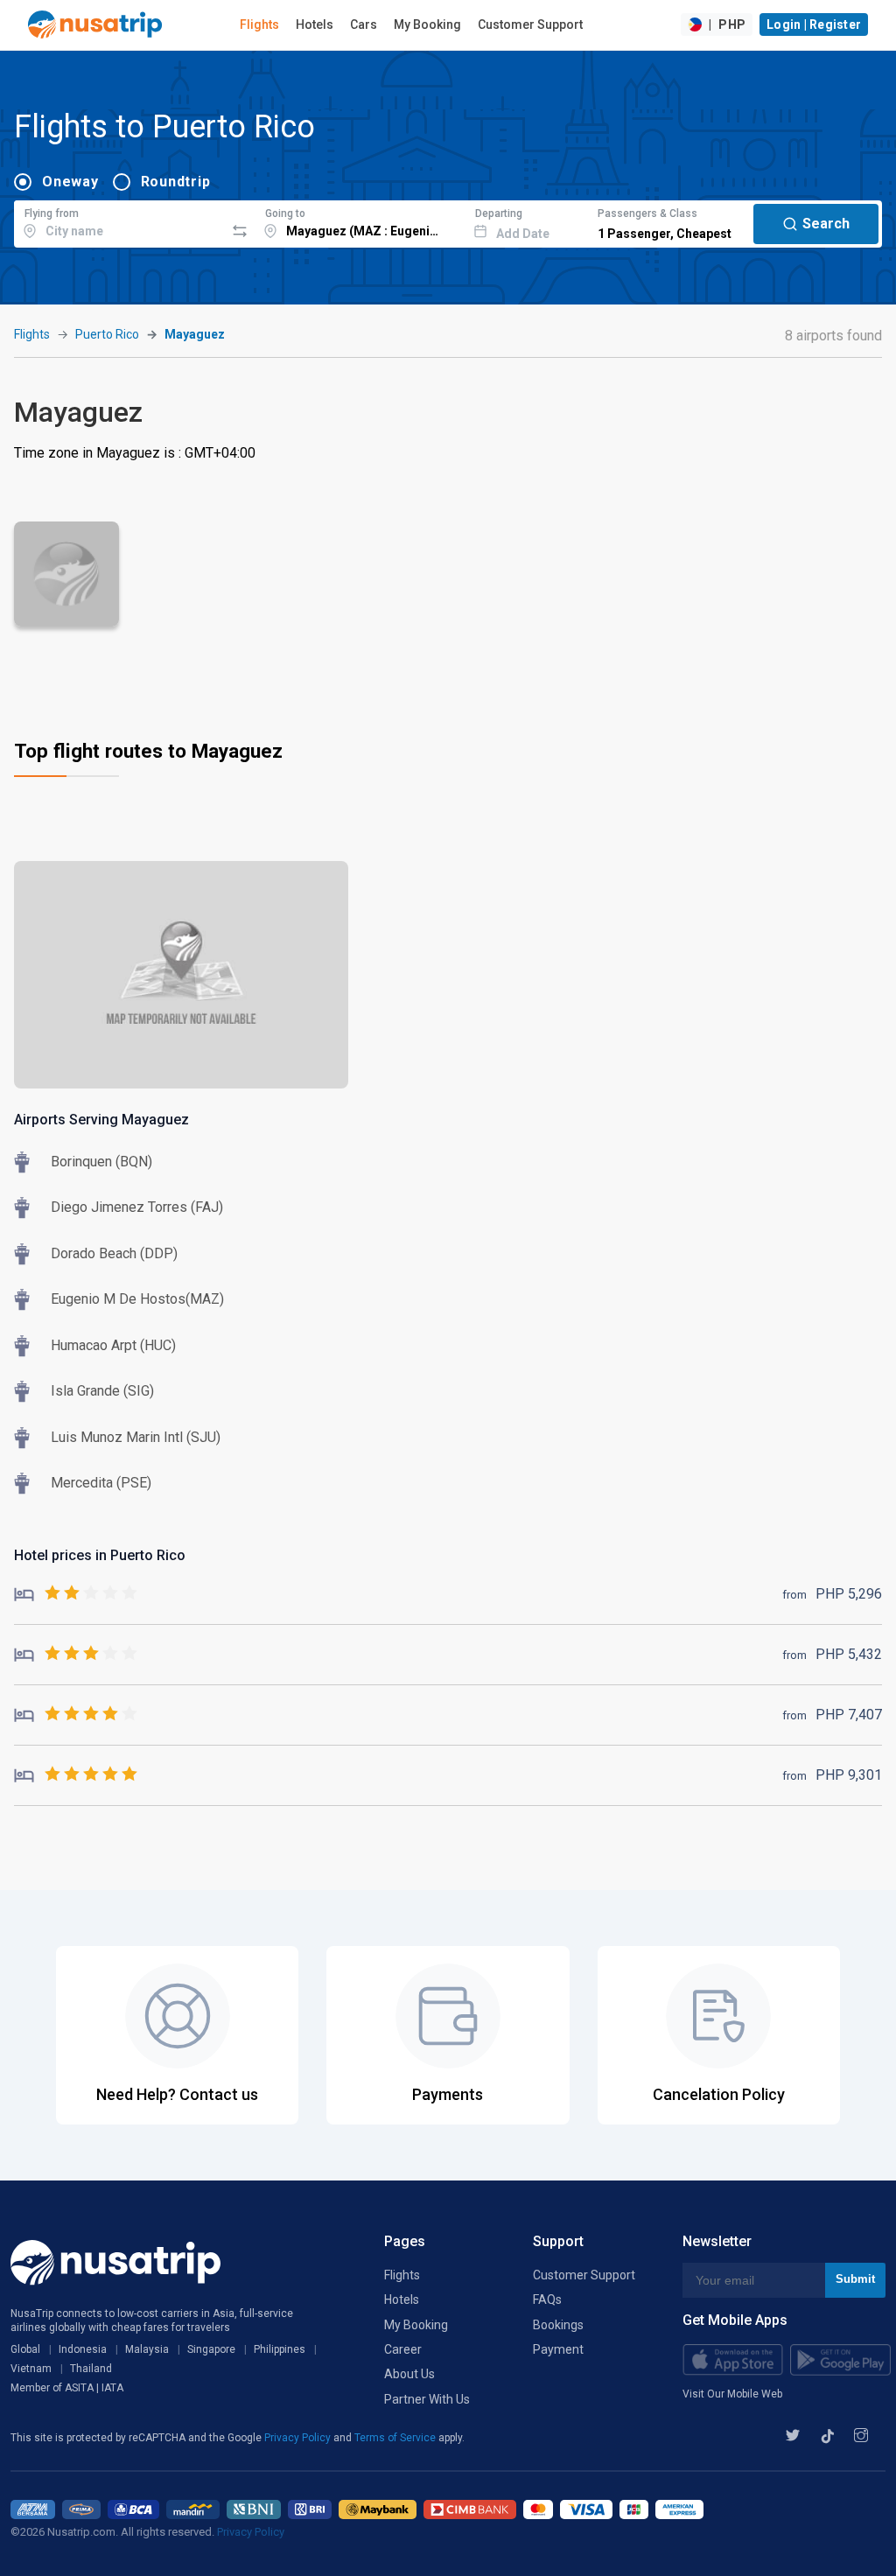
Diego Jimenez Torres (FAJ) (137, 1207)
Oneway (70, 182)
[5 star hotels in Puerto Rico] (76, 1775)
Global (25, 2349)
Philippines (280, 2349)
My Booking (427, 24)
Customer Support (530, 24)
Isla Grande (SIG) (102, 1391)
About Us (409, 2374)
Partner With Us (427, 2399)
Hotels (315, 24)
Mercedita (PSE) (101, 1483)
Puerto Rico (107, 334)
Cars (364, 24)
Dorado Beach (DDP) (114, 1253)
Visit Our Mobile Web (732, 2394)
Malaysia (147, 2349)
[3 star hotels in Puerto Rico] (76, 1654)
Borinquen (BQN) (101, 1162)
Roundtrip (176, 182)
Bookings (558, 2325)
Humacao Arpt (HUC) (113, 1345)
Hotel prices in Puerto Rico (100, 1555)
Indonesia (83, 2349)
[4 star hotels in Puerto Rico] (76, 1715)
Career (403, 2349)
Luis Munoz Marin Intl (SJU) (136, 1437)
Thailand (91, 2369)
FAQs (547, 2299)
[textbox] (119, 221)
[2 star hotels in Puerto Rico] (76, 1594)
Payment (558, 2349)
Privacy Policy (299, 2438)
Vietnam (31, 2369)
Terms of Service (396, 2438)
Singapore (211, 2349)
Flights (259, 24)
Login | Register (814, 24)
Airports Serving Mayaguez (101, 1120)
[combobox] (119, 221)
